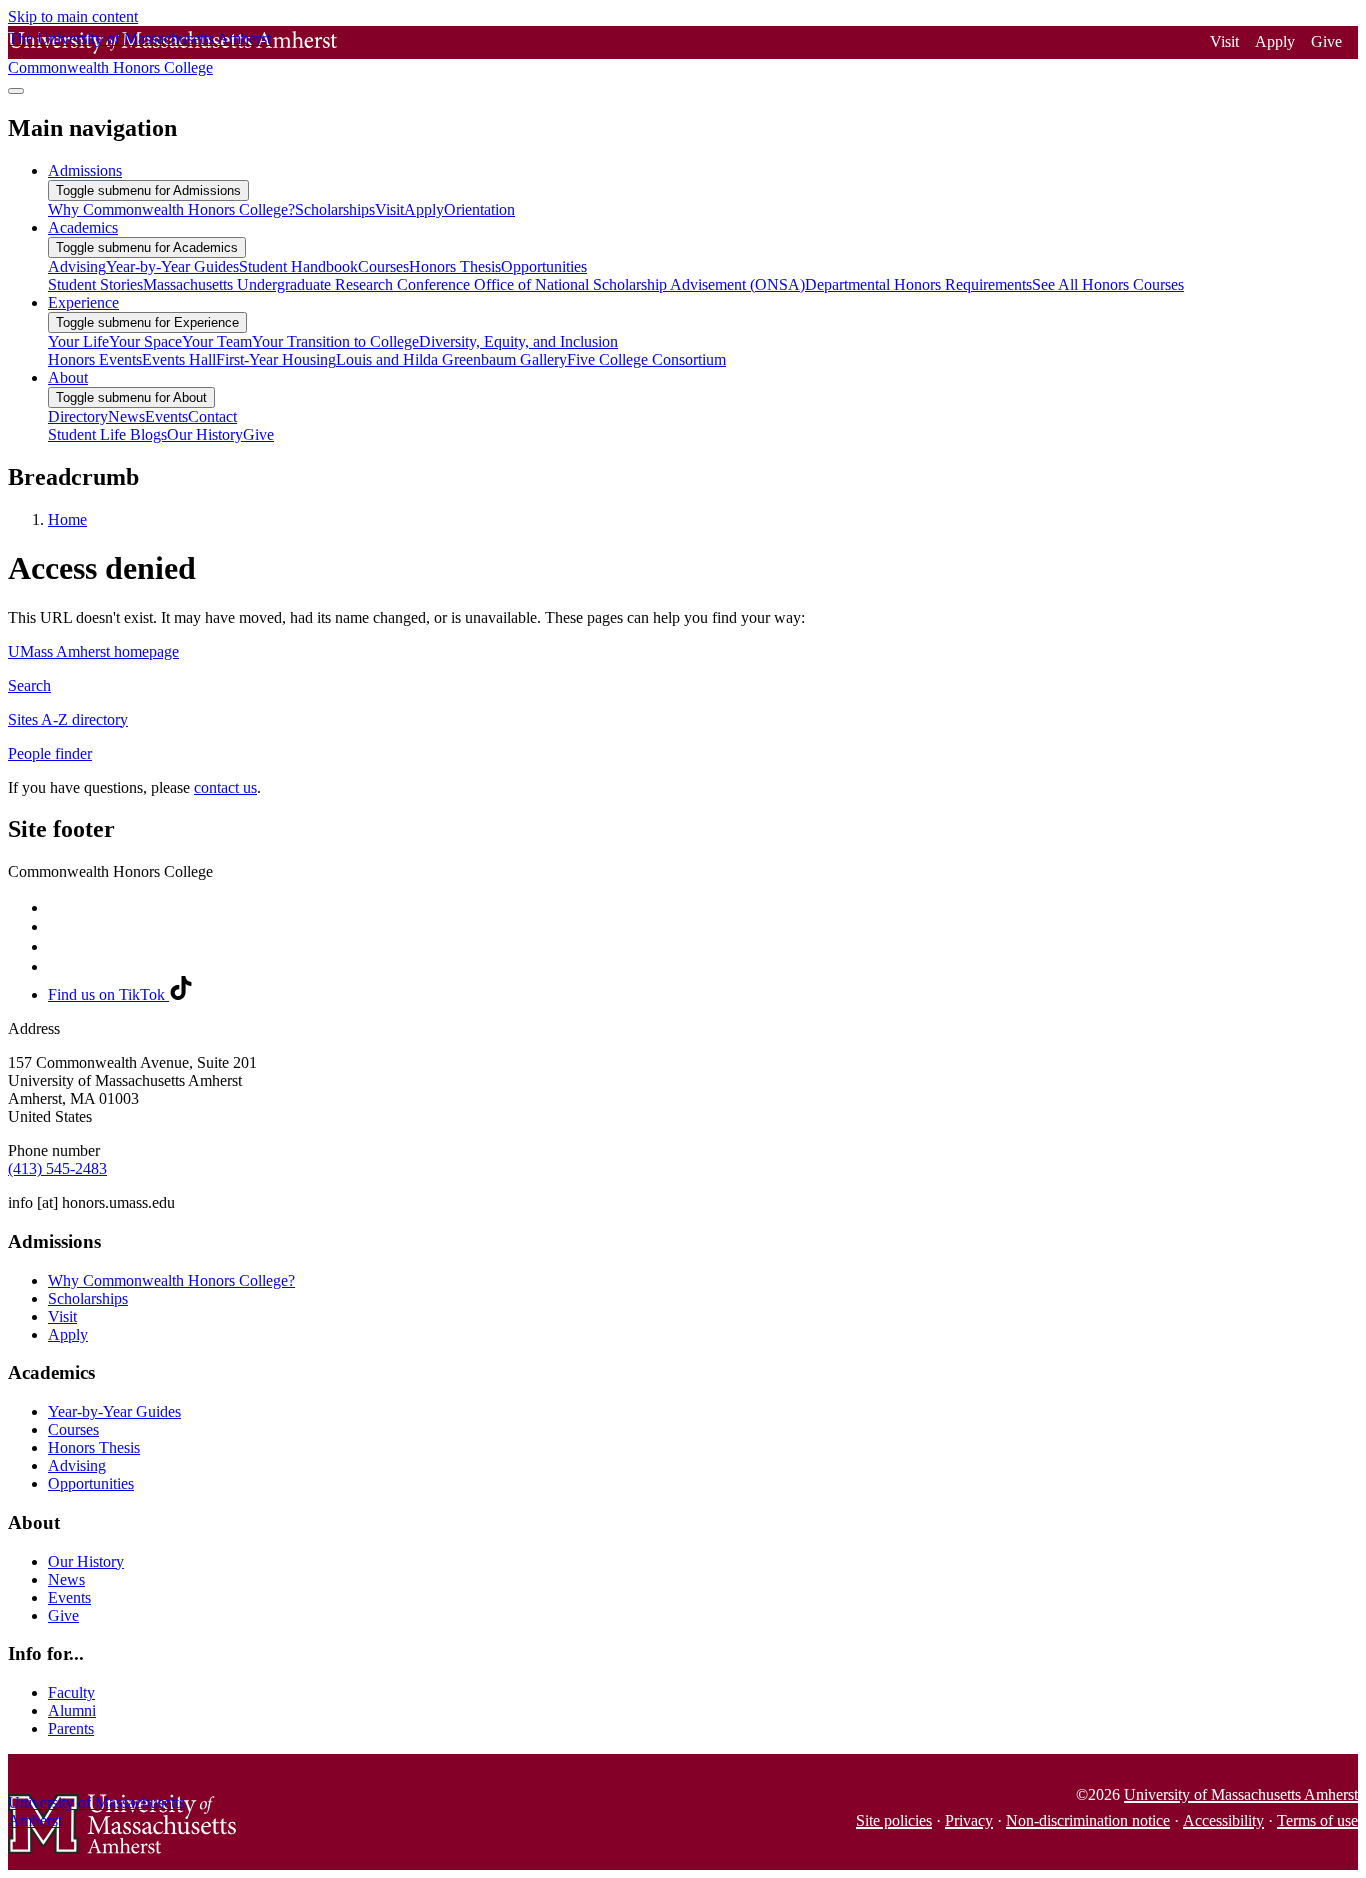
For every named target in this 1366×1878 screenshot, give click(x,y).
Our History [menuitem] (205, 434)
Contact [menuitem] (212, 416)
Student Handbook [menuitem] (298, 266)
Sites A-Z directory (68, 719)
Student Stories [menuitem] (95, 284)
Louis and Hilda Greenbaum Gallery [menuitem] (451, 359)
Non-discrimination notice (1088, 1820)
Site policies (894, 1820)
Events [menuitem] (166, 416)
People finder (50, 753)
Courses (73, 1429)
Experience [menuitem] (83, 302)
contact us (225, 787)
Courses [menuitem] (383, 266)
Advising (77, 1465)
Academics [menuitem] (83, 227)
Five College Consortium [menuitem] (646, 359)
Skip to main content (73, 16)
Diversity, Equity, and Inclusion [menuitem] (518, 341)
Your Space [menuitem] (145, 341)
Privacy (969, 1820)
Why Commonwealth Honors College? (171, 1280)
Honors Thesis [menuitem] (455, 266)
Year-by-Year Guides (114, 1411)
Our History (86, 1561)
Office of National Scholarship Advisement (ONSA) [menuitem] (639, 284)
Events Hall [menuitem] (179, 359)
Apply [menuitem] (424, 209)
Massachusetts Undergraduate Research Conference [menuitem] (308, 284)
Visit (1224, 41)
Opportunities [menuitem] (544, 266)
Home (67, 519)
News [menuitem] (126, 416)
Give (1326, 41)
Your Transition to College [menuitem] (335, 341)
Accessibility (1223, 1820)
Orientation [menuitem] (479, 209)
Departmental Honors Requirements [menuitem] (918, 284)
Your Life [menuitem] (78, 341)
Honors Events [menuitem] (95, 359)
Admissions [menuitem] (85, 170)
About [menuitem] (68, 377)
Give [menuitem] (258, 434)
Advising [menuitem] (77, 266)
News (66, 1579)
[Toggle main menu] (16, 91)
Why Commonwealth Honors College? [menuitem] (171, 209)
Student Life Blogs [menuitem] (107, 434)
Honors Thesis (94, 1447)
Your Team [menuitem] (217, 341)
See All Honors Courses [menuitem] (1108, 284)
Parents (71, 1728)
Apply (1275, 41)
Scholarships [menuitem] (335, 209)
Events (69, 1597)
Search (29, 685)
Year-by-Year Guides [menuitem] (172, 266)
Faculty (71, 1692)
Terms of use (1317, 1820)
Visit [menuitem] (389, 209)
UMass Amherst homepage (93, 651)
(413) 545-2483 (57, 1168)
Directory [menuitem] (78, 416)
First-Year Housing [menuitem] (276, 359)
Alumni (72, 1710)
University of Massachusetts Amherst (1241, 1794)
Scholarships (88, 1298)
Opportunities (91, 1483)
